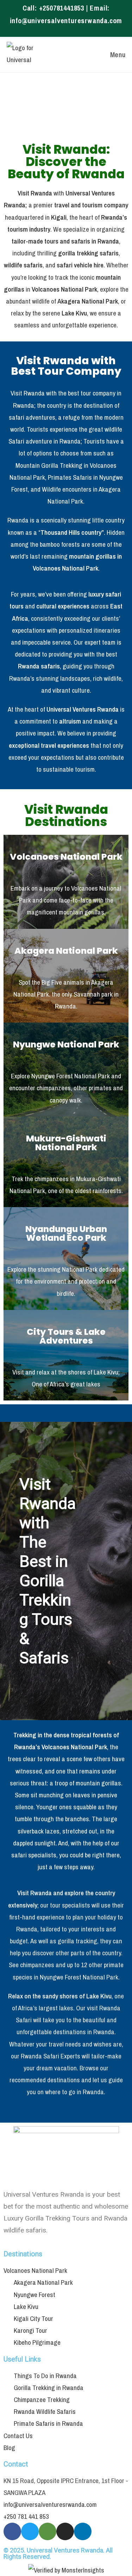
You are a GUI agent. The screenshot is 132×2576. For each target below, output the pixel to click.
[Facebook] (12, 2531)
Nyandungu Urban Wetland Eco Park (66, 1233)
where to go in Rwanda (74, 2092)
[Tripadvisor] (48, 2531)
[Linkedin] (83, 2531)
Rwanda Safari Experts (51, 2056)
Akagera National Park (66, 951)
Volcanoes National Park (66, 857)
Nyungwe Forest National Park (71, 1076)
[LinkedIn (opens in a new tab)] (78, 30)
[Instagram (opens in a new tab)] (71, 30)
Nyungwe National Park (66, 1044)
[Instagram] (65, 2531)
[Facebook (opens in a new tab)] (63, 30)
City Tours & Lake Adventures (66, 1336)
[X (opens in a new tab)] (55, 30)
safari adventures (32, 417)
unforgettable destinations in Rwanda (65, 2032)
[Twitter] (30, 2531)
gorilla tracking (77, 1941)
